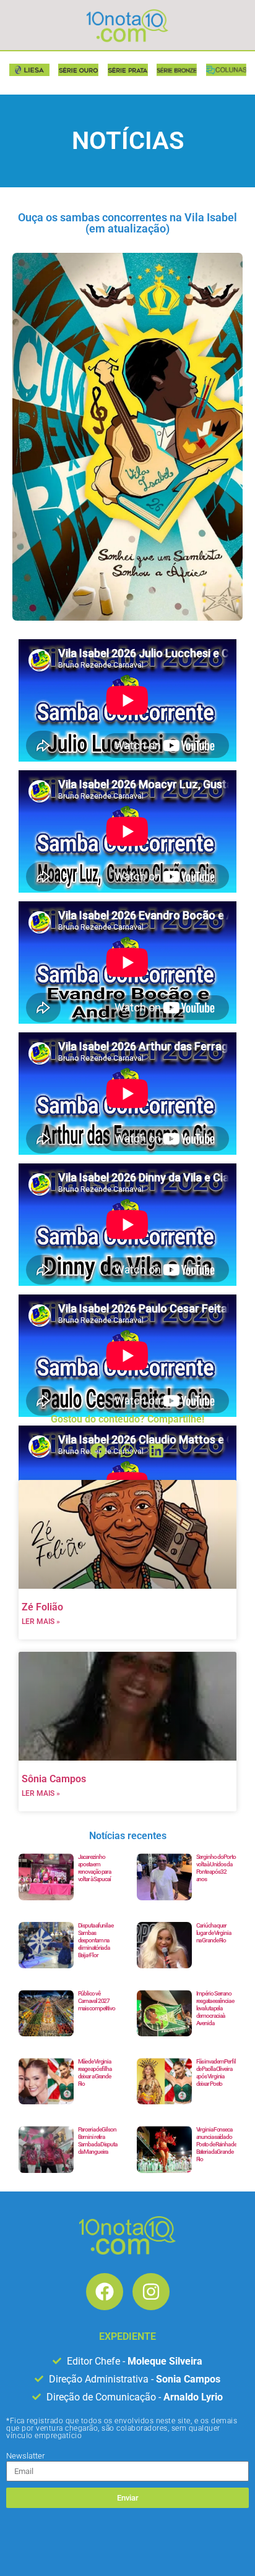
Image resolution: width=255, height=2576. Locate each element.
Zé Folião (42, 1607)
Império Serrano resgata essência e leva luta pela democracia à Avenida (215, 2008)
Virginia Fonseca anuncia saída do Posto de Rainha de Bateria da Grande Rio (216, 2144)
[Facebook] (105, 2292)
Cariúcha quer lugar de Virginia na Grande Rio (214, 1933)
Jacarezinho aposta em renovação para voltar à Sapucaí (95, 1868)
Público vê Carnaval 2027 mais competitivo (97, 2001)
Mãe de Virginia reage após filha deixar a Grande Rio (95, 2072)
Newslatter (25, 2456)
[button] (99, 1451)
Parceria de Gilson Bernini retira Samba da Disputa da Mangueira (97, 2140)
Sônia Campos (54, 1779)
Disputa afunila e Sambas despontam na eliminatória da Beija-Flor (96, 1940)
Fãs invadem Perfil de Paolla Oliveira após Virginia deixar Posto (216, 2072)
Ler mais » (41, 1622)
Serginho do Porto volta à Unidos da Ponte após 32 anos (216, 1868)
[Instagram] (151, 2292)
